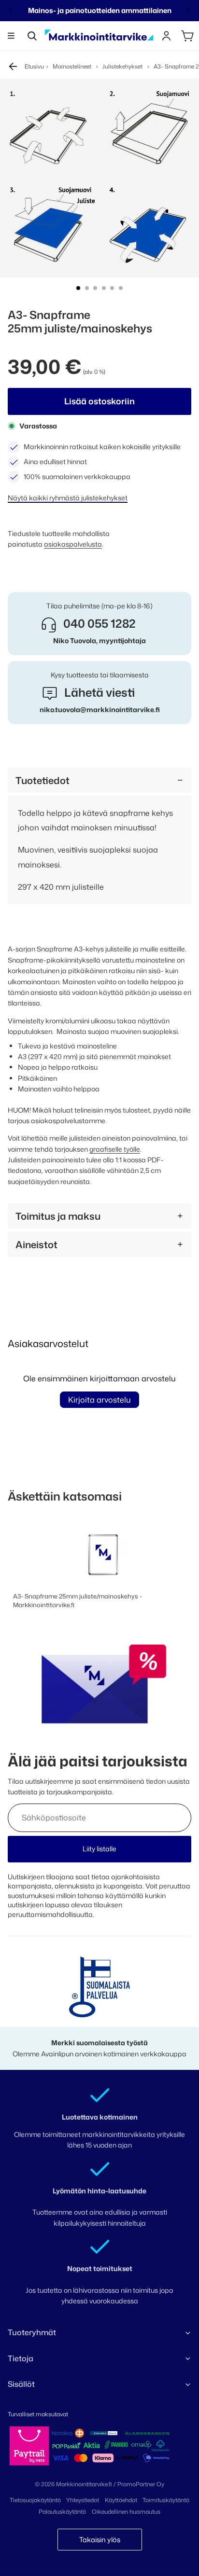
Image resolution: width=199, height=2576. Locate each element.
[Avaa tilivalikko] (166, 36)
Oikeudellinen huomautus (126, 2512)
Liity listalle (99, 1849)
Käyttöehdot (121, 2500)
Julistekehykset (122, 66)
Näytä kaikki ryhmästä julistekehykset (68, 498)
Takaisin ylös (100, 2540)
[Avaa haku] (32, 36)
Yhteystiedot (83, 2500)
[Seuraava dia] (188, 11)
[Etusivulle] (99, 36)
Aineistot (36, 1244)
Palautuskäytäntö (62, 2512)
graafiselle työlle (115, 1149)
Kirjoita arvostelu (99, 1400)
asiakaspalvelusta (73, 544)
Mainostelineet (72, 66)
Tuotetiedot (43, 780)
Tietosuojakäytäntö (35, 2500)
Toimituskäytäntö (166, 2500)
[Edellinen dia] (11, 11)
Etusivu (34, 66)
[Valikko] (11, 36)
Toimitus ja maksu (58, 1216)
